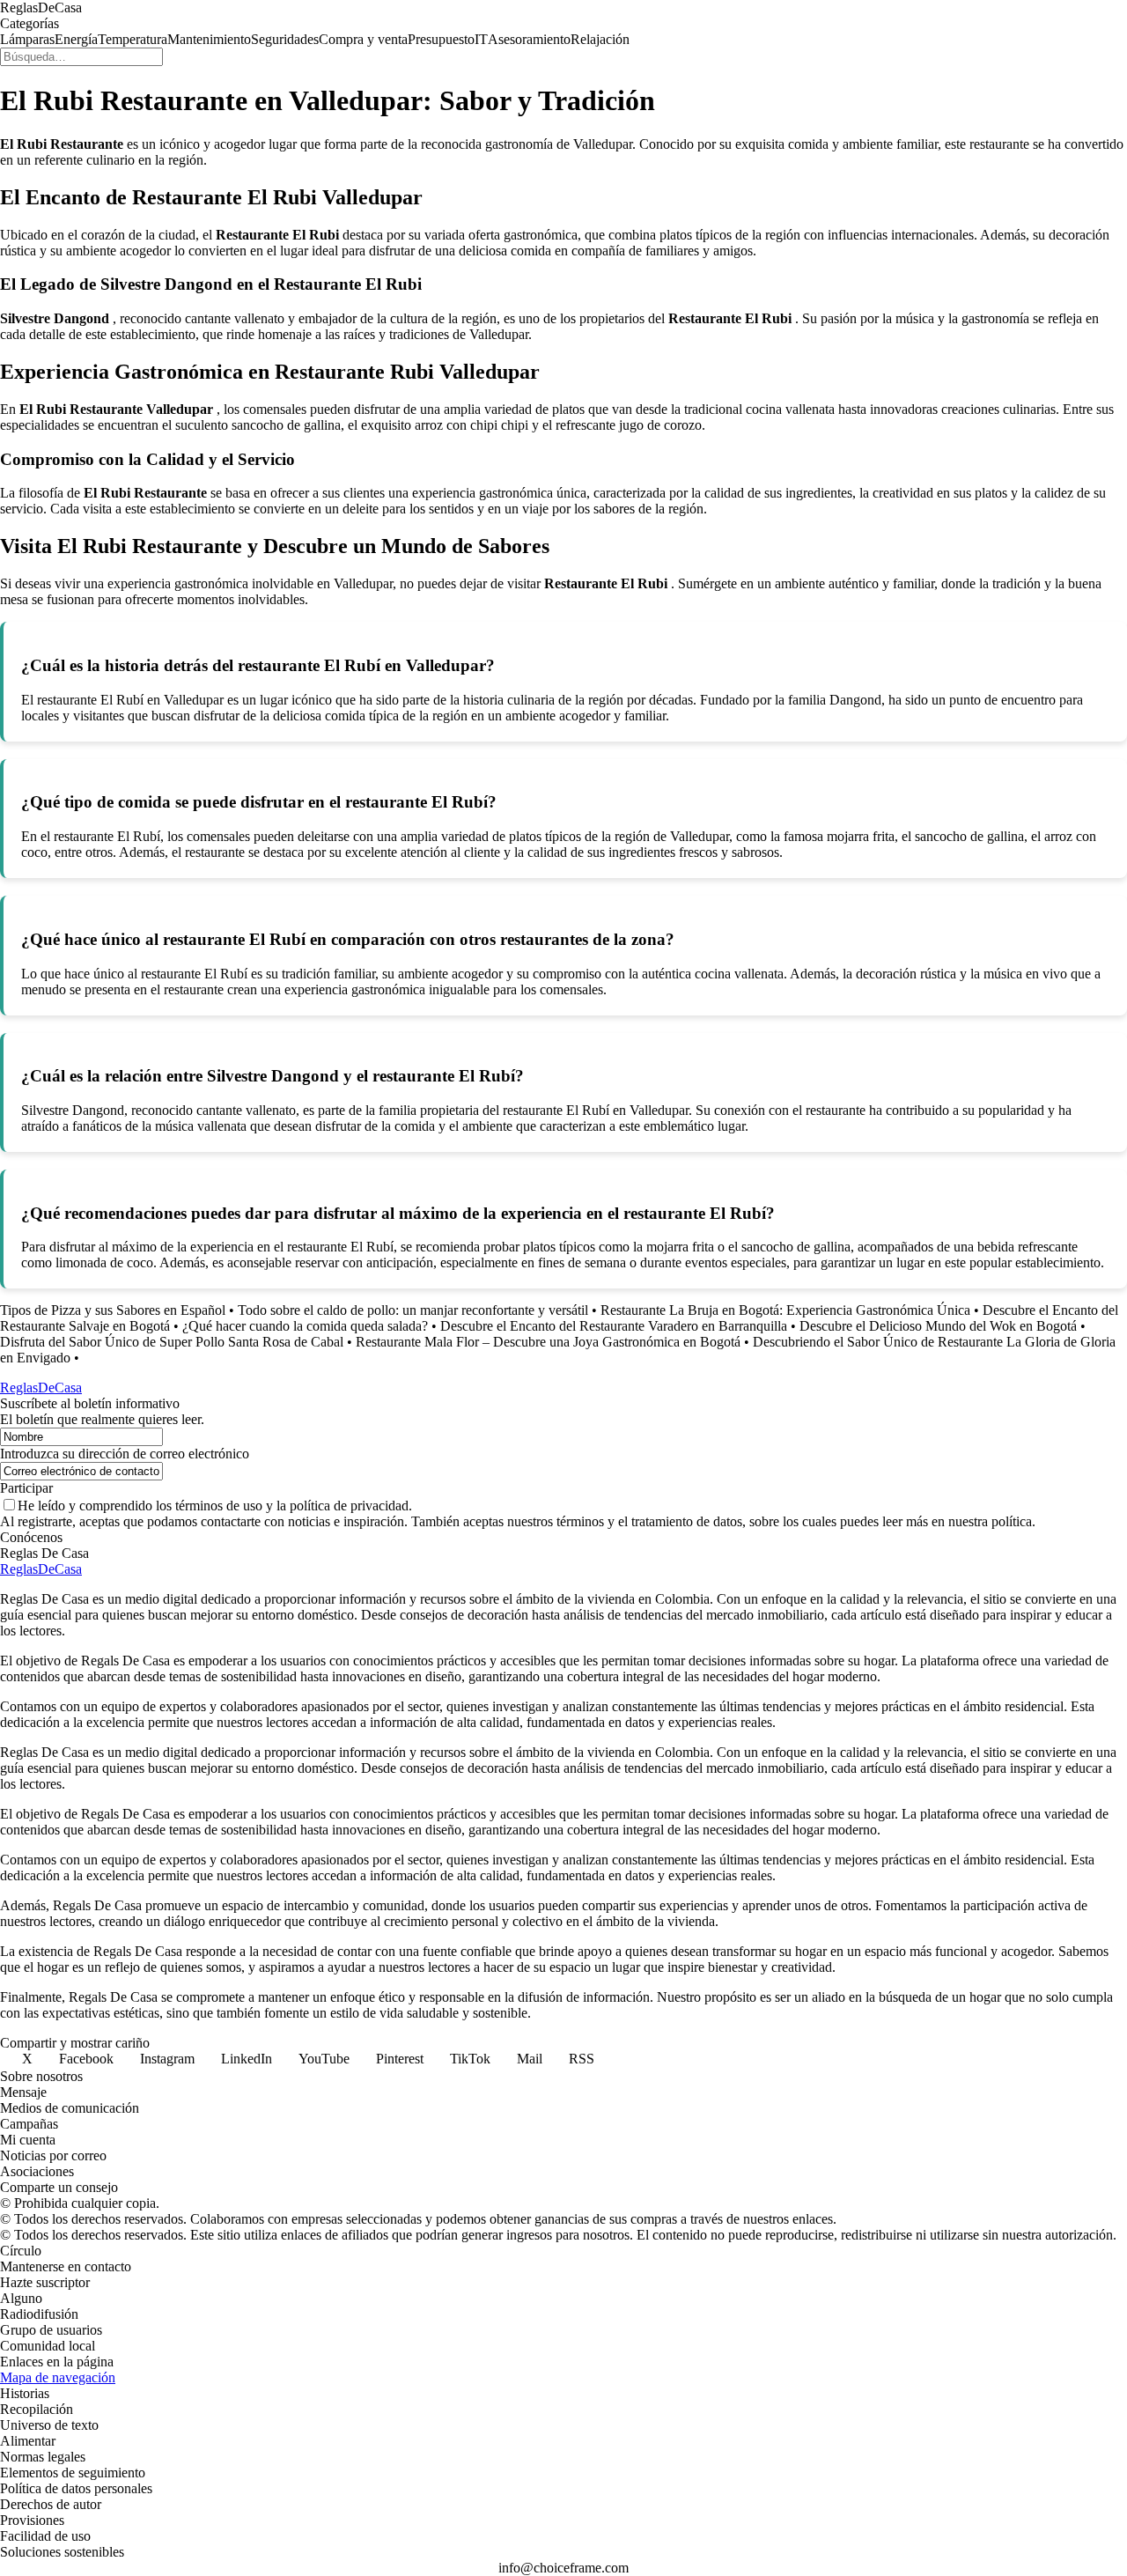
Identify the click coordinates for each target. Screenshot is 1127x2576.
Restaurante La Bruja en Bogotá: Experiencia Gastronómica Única (785, 1310)
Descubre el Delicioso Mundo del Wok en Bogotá (938, 1326)
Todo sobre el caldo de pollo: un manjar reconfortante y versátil (413, 1310)
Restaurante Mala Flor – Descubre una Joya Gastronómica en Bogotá (548, 1342)
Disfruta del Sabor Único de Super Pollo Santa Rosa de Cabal (172, 1342)
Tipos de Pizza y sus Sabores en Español (113, 1310)
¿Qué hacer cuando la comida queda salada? (305, 1326)
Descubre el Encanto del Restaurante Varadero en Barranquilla (614, 1326)
